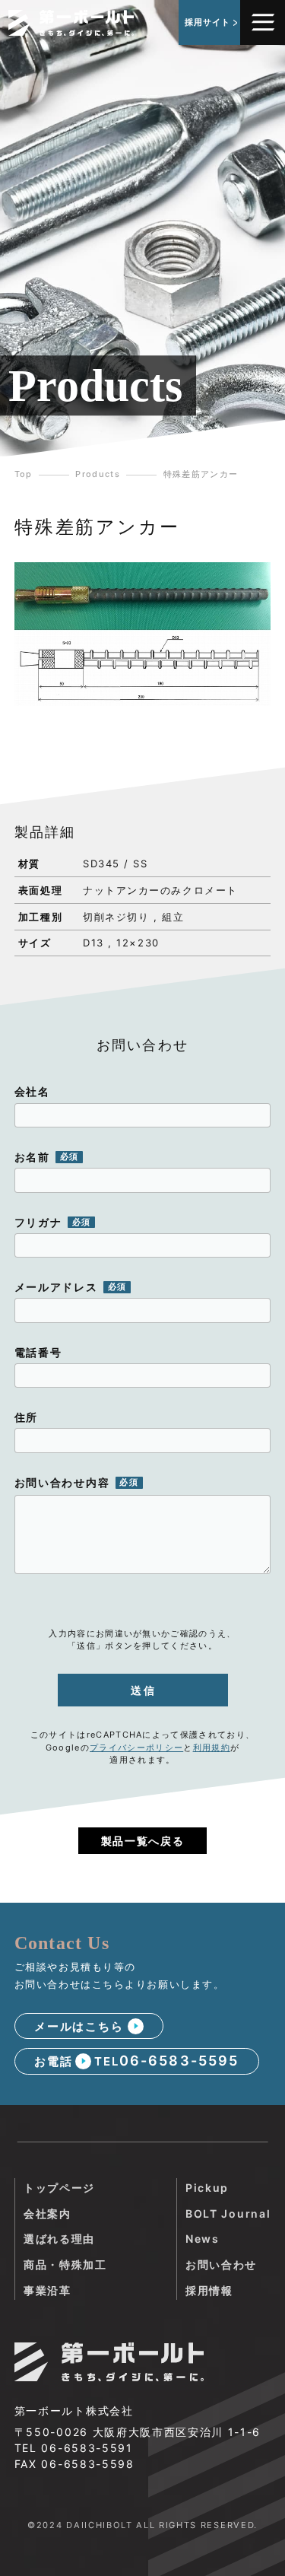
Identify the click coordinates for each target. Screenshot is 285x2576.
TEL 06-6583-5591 (74, 2448)
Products (98, 474)
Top (24, 474)
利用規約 (212, 1748)
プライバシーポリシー (136, 1748)
